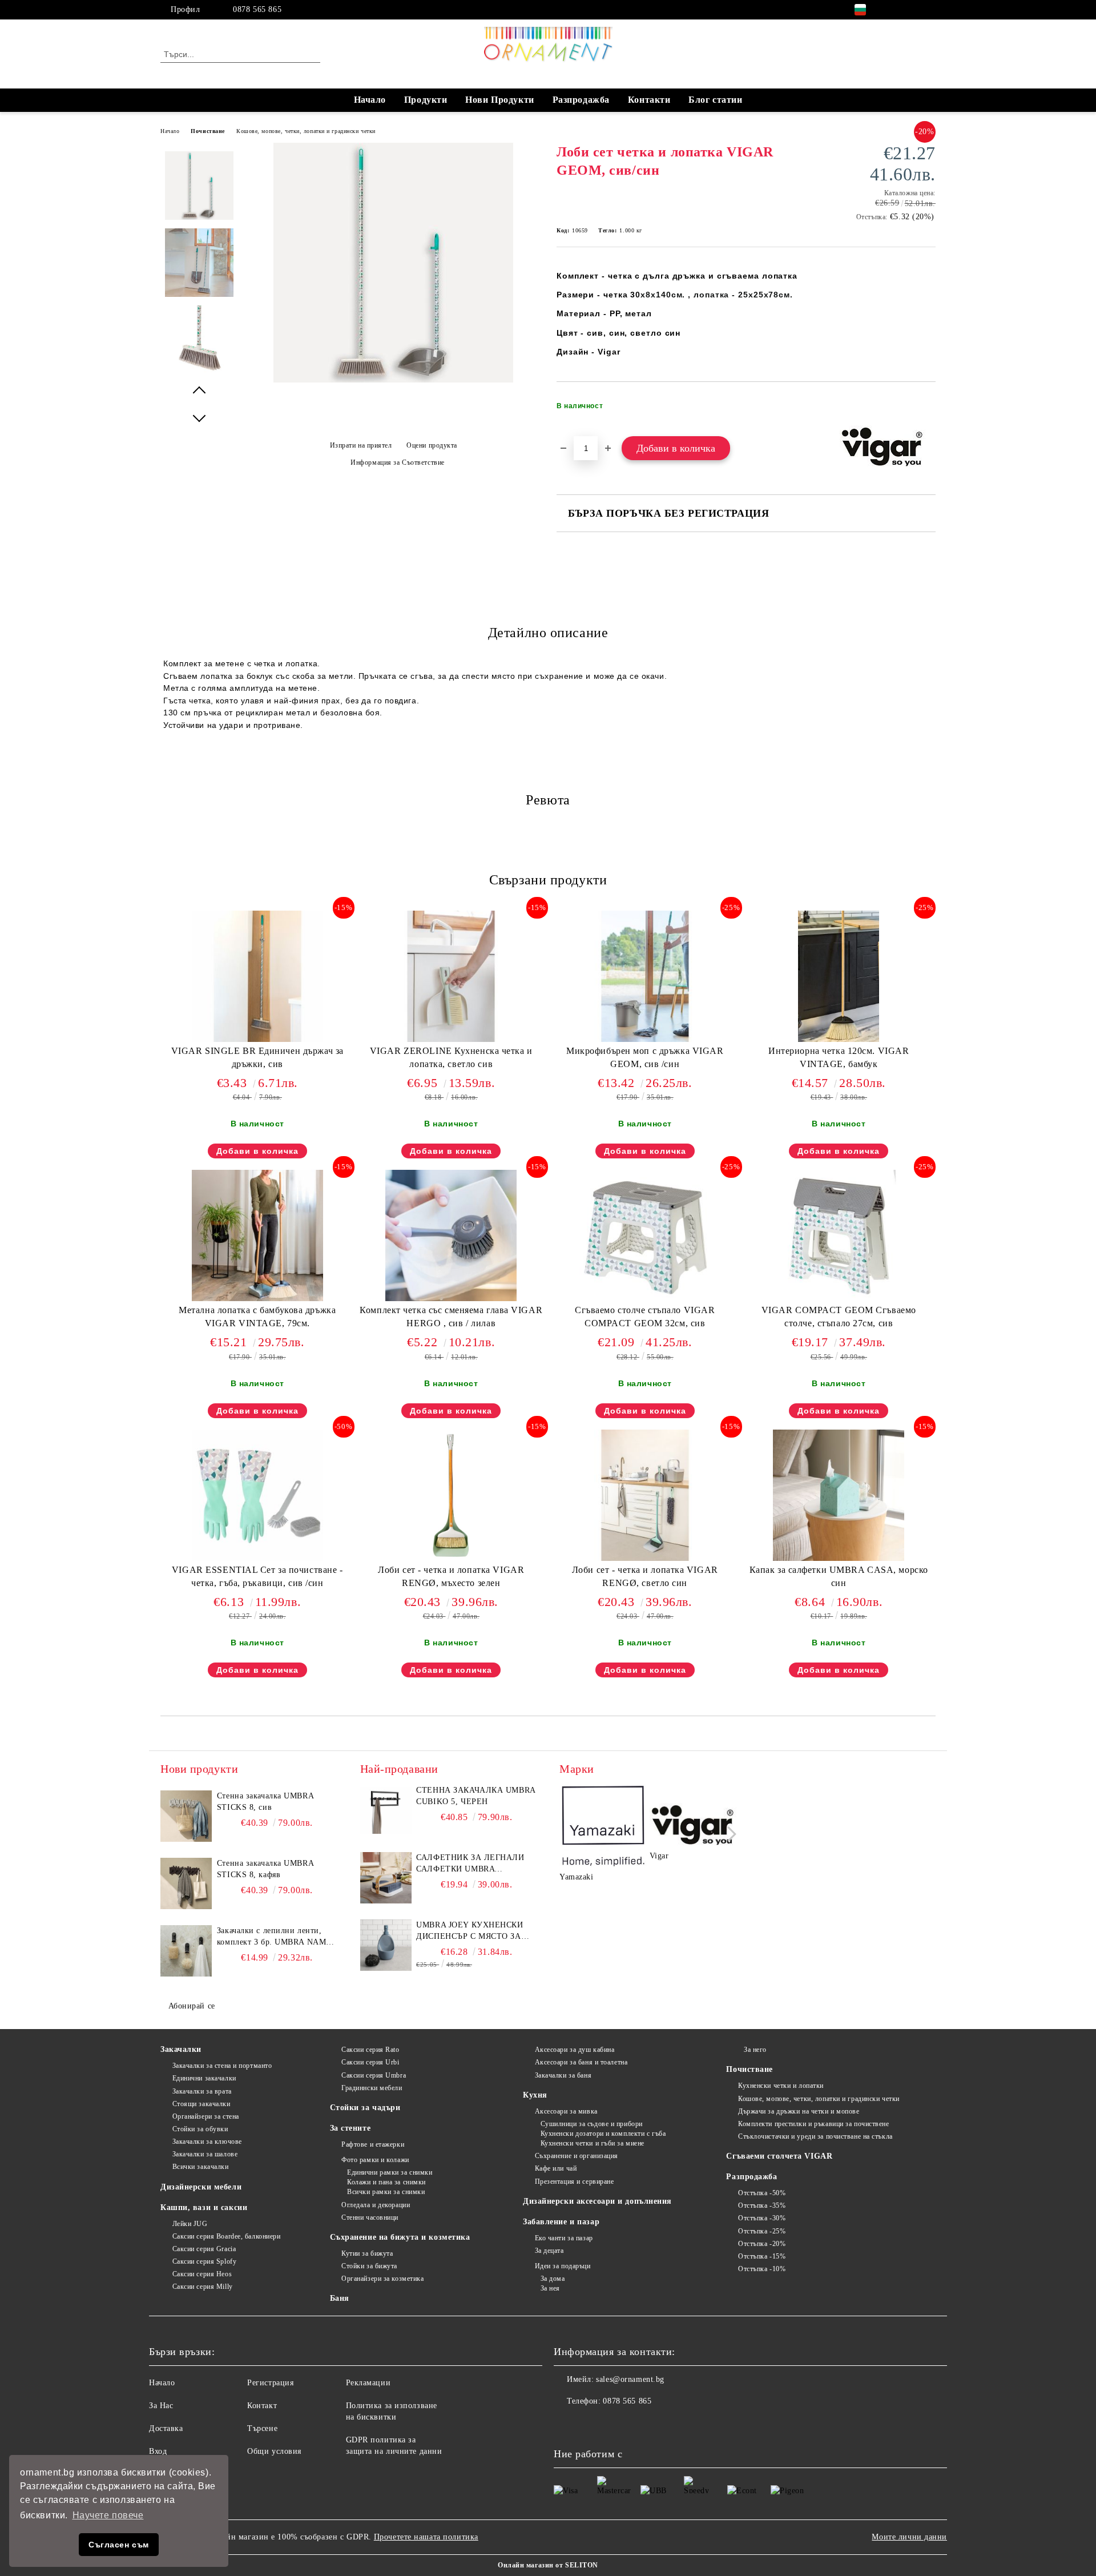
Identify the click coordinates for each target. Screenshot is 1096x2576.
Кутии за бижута (367, 2253)
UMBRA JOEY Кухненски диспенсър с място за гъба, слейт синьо (470, 1931)
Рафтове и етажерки (373, 2144)
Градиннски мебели (372, 2088)
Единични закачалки (204, 2078)
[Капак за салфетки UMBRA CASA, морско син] (839, 1495)
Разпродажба (581, 100)
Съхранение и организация (577, 2156)
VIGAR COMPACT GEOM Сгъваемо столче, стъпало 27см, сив (839, 1317)
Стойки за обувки (200, 2129)
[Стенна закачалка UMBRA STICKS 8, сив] (186, 1816)
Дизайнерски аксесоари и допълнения (597, 2201)
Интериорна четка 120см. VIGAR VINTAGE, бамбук (839, 1057)
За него (755, 2050)
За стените (350, 2128)
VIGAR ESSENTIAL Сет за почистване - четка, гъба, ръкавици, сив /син (257, 1576)
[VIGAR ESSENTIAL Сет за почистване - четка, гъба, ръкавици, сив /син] (257, 1495)
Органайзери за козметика (382, 2279)
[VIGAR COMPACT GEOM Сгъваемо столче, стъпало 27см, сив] (839, 1235)
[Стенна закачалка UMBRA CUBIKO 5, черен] (386, 1810)
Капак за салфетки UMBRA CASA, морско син (839, 1576)
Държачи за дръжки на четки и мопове (799, 2111)
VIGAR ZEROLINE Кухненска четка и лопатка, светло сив (451, 1057)
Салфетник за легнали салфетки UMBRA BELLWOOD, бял (470, 1864)
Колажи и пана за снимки (386, 2182)
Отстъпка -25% (762, 2231)
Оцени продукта (432, 445)
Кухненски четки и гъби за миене (593, 2143)
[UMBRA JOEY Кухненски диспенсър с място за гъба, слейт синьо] (386, 1945)
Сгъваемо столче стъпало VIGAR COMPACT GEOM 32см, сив (645, 1317)
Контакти (649, 100)
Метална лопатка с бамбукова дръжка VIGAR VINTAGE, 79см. (257, 1317)
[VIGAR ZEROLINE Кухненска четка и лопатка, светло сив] (451, 976)
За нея (550, 2288)
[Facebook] (895, 10)
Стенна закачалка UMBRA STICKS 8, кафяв (265, 1869)
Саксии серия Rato (370, 2050)
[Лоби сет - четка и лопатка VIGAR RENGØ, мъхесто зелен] (451, 1495)
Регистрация (270, 2383)
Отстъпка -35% (762, 2205)
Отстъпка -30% (762, 2218)
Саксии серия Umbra (374, 2075)
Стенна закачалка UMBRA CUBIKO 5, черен (476, 1796)
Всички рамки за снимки (386, 2192)
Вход (158, 2451)
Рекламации (368, 2383)
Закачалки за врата (202, 2091)
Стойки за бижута (369, 2266)
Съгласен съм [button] (119, 2545)
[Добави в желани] (927, 409)
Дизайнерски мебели (201, 2187)
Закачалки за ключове (207, 2142)
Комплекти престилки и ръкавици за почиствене (813, 2124)
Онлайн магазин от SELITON (548, 2565)
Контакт (262, 2406)
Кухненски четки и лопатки (781, 2086)
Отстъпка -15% (762, 2256)
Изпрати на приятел (361, 445)
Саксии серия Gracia (204, 2249)
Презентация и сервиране (574, 2181)
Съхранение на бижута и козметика (400, 2237)
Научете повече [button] (108, 2515)
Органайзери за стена (206, 2116)
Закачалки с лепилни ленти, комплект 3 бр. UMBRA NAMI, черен (275, 1937)
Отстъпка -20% (762, 2244)
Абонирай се (192, 2006)
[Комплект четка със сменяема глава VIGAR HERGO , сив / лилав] (451, 1235)
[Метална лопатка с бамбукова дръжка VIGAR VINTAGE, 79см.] (257, 1235)
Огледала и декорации (376, 2205)
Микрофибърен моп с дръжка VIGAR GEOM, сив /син (645, 1057)
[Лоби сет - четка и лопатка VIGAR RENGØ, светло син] (645, 1495)
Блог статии (715, 100)
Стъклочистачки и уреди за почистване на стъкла (815, 2136)
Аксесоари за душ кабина (575, 2050)
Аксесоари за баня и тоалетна (581, 2062)
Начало (370, 100)
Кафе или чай (556, 2168)
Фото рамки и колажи (375, 2160)
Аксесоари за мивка (566, 2111)
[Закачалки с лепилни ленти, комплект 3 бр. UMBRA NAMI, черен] (186, 1951)
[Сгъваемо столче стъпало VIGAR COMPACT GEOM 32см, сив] (645, 1235)
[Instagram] (912, 10)
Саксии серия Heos (202, 2274)
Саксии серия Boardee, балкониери (226, 2236)
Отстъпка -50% (762, 2193)
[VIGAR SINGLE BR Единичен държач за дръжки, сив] (257, 976)
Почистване (208, 131)
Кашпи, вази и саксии (204, 2207)
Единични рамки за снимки (390, 2172)
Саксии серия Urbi (370, 2062)
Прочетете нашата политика (426, 2537)
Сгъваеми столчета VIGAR (779, 2156)
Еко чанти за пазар (564, 2238)
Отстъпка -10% (762, 2269)
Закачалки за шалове (205, 2154)
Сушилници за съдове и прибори (592, 2124)
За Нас (161, 2406)
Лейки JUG (190, 2224)
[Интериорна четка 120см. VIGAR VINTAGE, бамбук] (839, 976)
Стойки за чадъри (365, 2108)
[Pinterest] (929, 10)
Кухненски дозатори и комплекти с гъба (603, 2134)
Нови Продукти (499, 100)
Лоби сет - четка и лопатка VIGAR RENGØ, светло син (645, 1576)
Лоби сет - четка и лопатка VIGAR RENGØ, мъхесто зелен (451, 1576)
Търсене (262, 2428)
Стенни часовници (370, 2217)
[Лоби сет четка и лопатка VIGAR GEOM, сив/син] (393, 380)
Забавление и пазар (561, 2222)
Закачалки (181, 2049)
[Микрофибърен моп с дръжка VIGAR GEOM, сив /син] (645, 976)
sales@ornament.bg (630, 2379)
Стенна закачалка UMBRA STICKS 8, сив (265, 1802)
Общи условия (274, 2451)
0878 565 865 (257, 9)
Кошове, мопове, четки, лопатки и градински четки (306, 131)
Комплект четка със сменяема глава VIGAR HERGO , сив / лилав (451, 1317)
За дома (553, 2279)
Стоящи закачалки (202, 2104)
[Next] (729, 1834)
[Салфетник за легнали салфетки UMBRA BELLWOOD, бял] (386, 1878)
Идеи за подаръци (563, 2266)
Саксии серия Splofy (204, 2261)
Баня (340, 2298)
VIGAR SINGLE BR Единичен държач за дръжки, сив (257, 1057)
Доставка (166, 2428)
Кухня (535, 2095)
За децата (549, 2251)
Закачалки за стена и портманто (222, 2066)
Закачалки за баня (563, 2075)
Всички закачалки (201, 2167)
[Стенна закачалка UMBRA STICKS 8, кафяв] (186, 1883)
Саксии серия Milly (203, 2287)
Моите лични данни (909, 2537)
